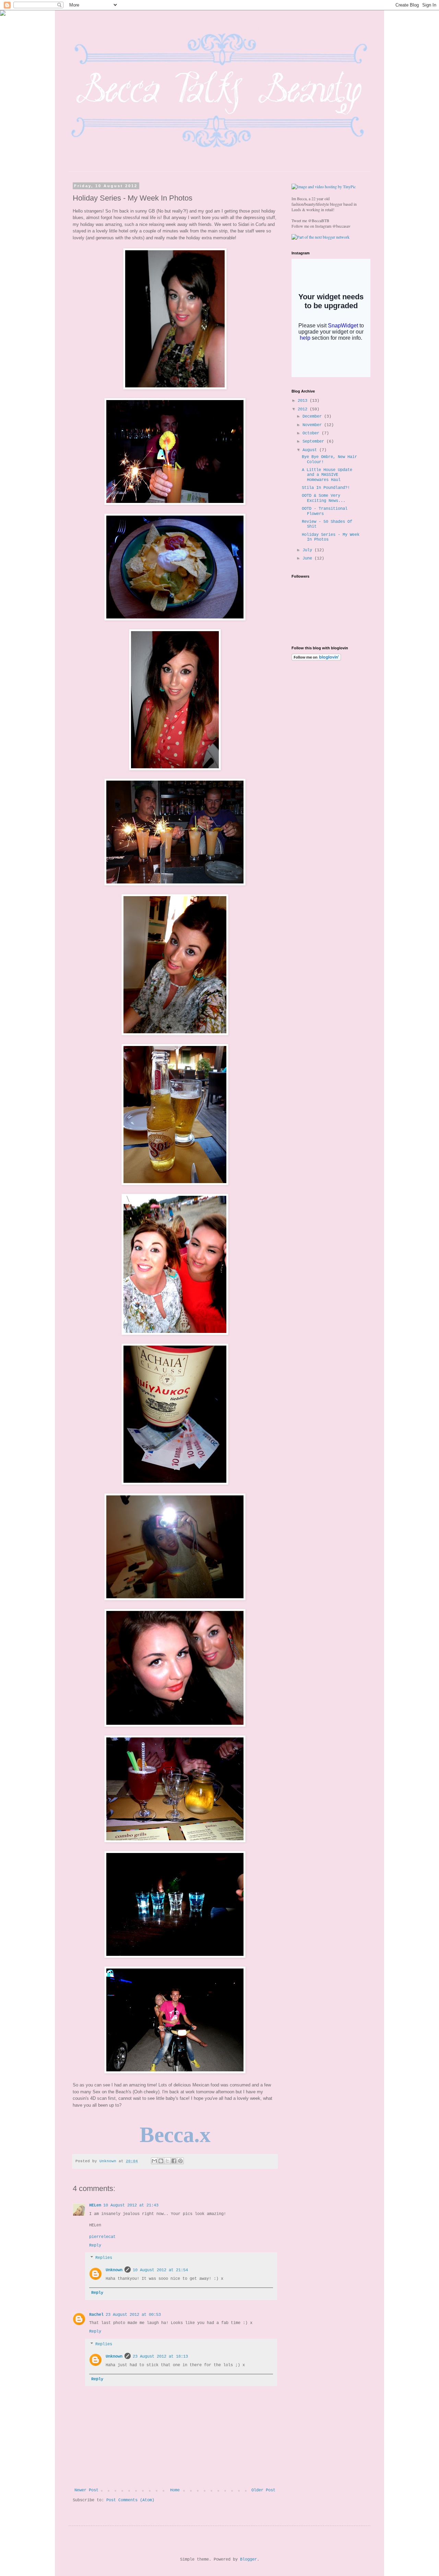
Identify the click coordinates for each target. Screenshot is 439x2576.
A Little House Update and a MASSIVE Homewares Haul (327, 475)
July (309, 550)
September (315, 442)
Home (175, 2490)
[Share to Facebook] (174, 2161)
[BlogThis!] (161, 2161)
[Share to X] (167, 2161)
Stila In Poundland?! (326, 488)
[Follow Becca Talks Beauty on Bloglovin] (316, 660)
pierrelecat (102, 2237)
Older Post (263, 2490)
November (313, 425)
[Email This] (154, 2161)
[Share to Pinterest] (180, 2161)
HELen (95, 2205)
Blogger (248, 2560)
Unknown (114, 2270)
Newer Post (86, 2490)
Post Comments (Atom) (130, 2500)
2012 (304, 409)
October (312, 433)
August (311, 450)
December (313, 417)
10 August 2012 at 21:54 (160, 2270)
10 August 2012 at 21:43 (131, 2205)
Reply (95, 2246)
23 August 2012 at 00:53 (133, 2315)
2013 (304, 401)
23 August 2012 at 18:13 (160, 2357)
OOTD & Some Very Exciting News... (324, 498)
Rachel (96, 2315)
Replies (104, 2258)
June (309, 558)
